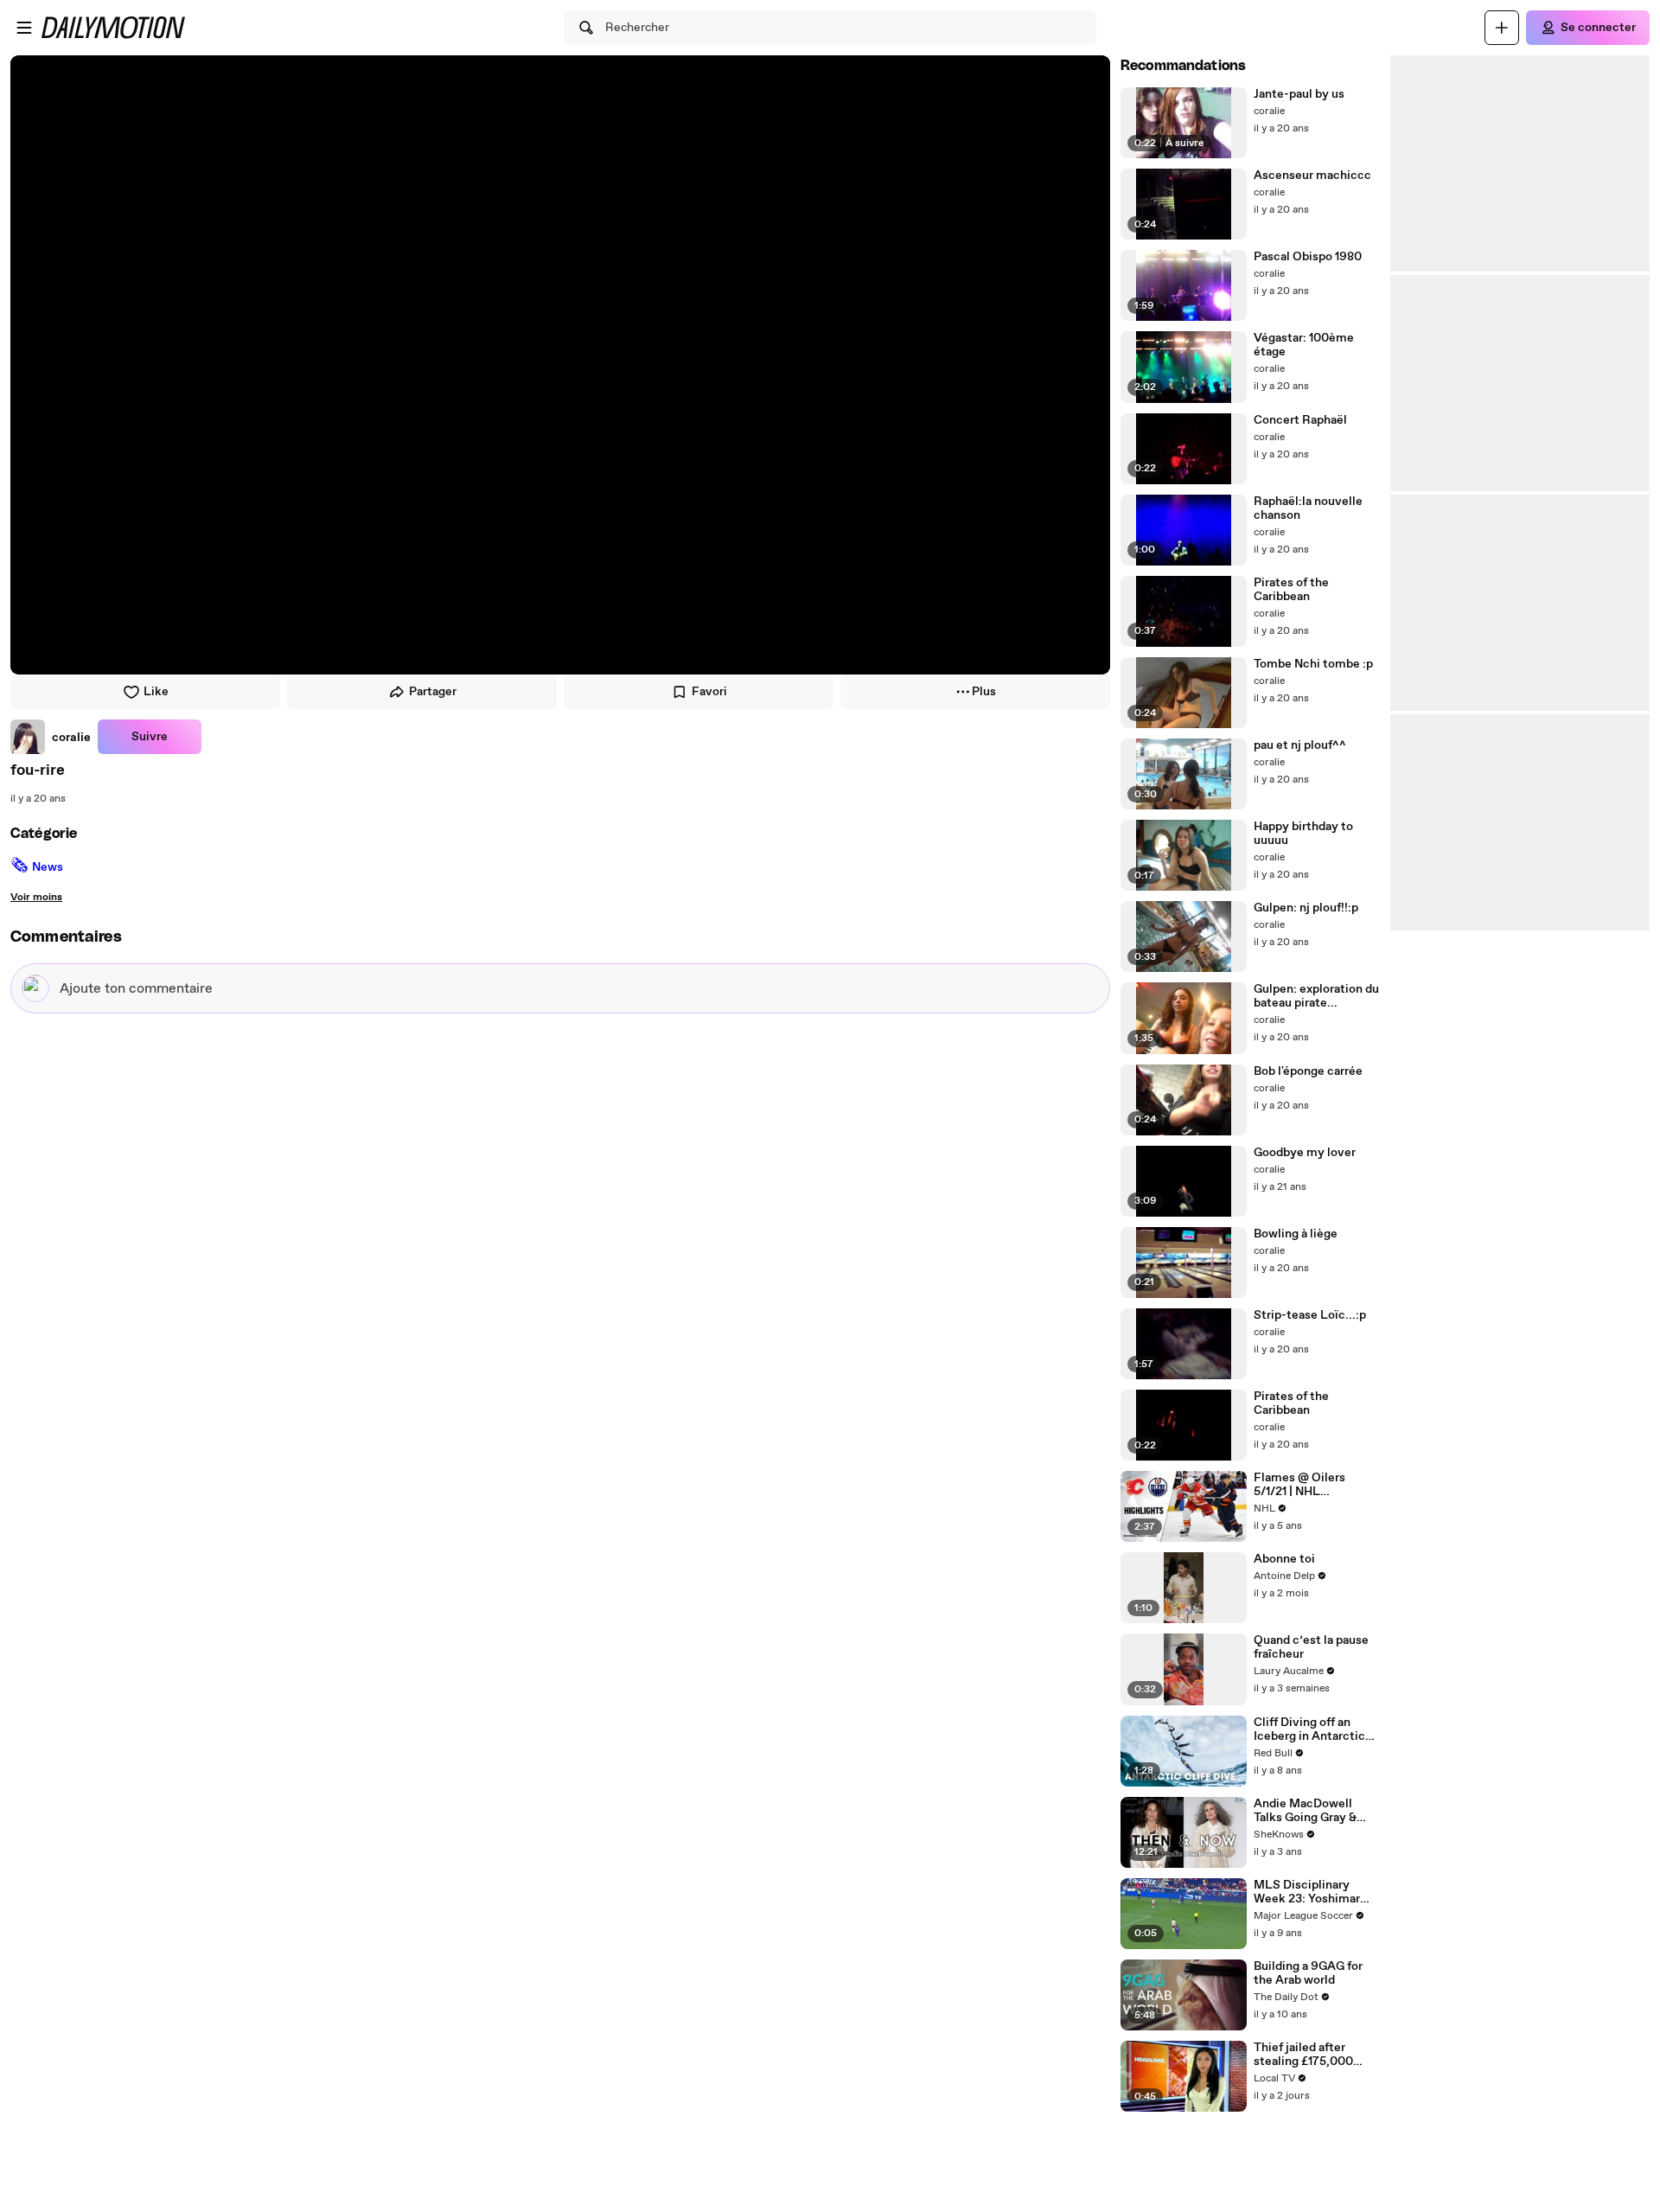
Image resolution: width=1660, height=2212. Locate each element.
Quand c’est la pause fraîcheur (1311, 1647)
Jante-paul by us (1299, 94)
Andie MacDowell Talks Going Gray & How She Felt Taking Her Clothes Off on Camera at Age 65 (1311, 1811)
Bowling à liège (1296, 1234)
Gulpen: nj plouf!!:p (1306, 908)
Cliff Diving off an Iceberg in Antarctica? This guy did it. (1315, 1729)
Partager (433, 692)
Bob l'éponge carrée (1308, 1071)
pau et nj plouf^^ (1300, 745)
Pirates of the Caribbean (1291, 590)
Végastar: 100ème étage (1304, 345)
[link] (51, 737)
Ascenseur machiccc (1312, 176)
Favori (709, 692)
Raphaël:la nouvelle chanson (1308, 508)
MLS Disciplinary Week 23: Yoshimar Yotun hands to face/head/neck (1307, 1892)
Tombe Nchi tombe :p (1313, 664)
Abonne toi (1284, 1559)
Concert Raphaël (1300, 420)
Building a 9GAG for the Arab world (1308, 1973)
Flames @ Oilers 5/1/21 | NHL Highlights (1299, 1485)
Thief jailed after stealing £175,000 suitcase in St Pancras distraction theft (1315, 2055)
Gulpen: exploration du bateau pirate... (1316, 996)
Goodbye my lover (1305, 1153)
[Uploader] (1502, 28)
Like (156, 692)
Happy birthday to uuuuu (1303, 834)
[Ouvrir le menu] (24, 28)
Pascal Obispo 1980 (1308, 257)
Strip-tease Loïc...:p (1310, 1315)
